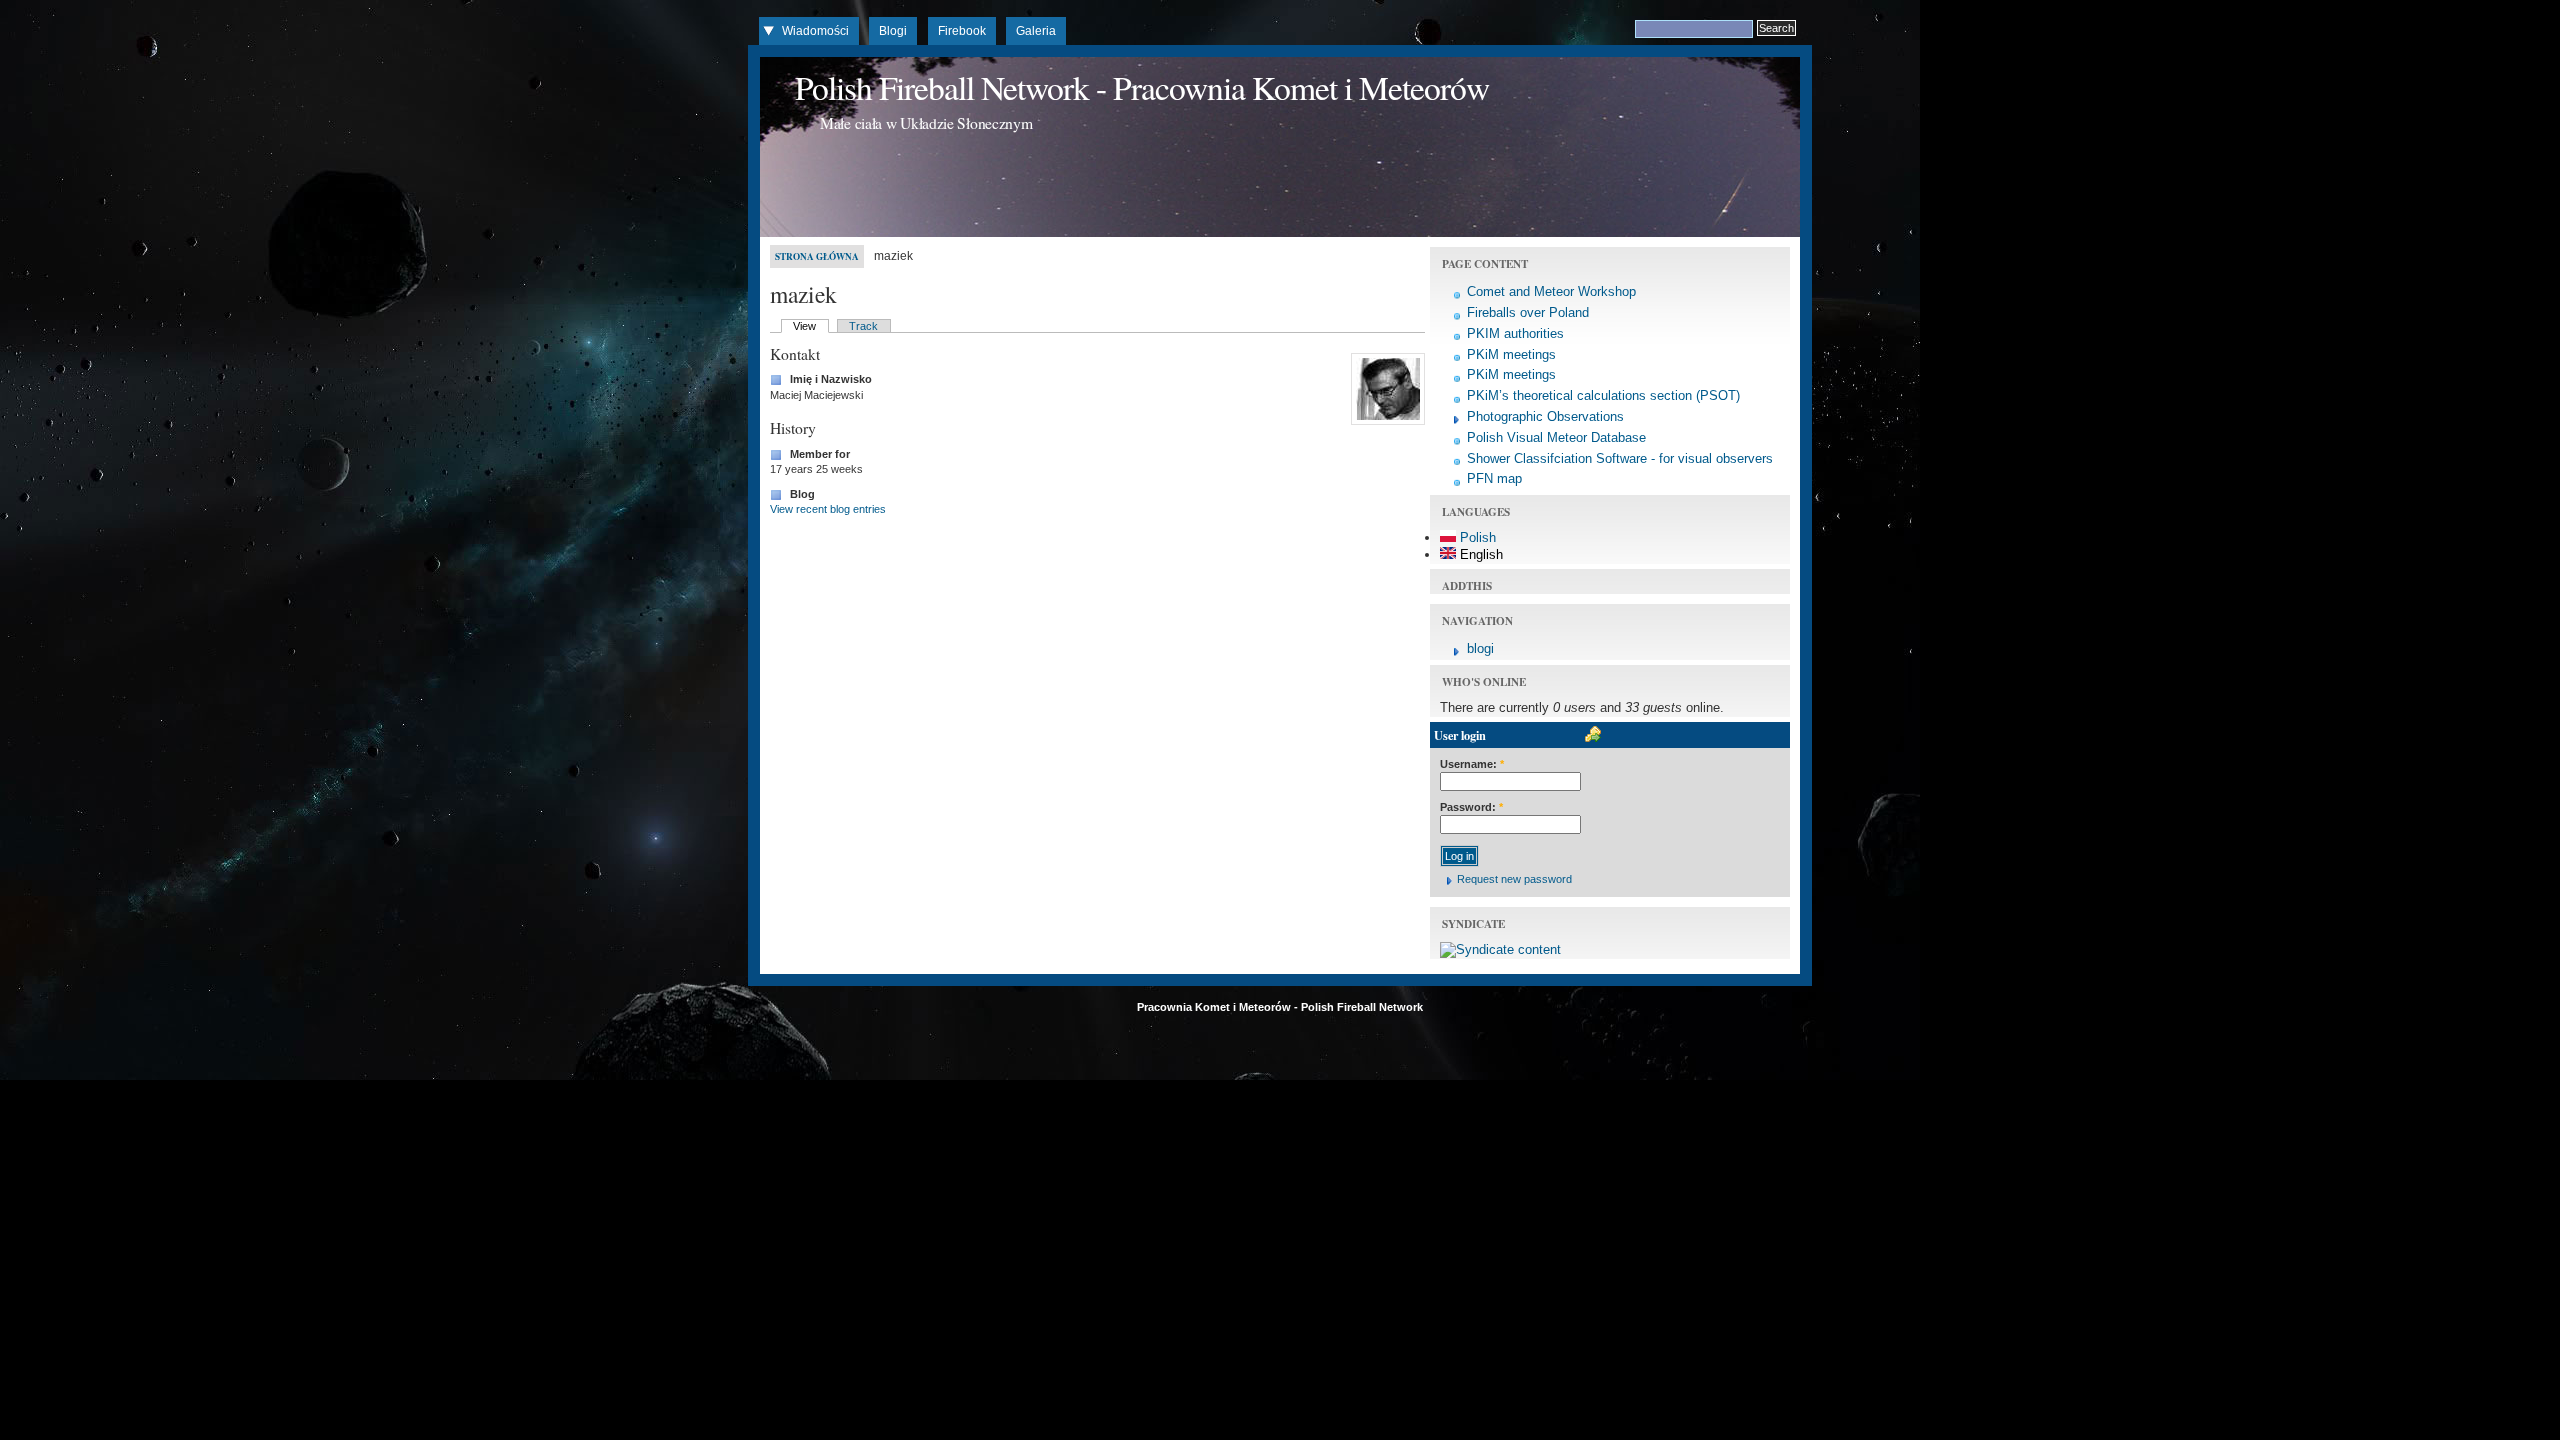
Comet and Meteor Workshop (1551, 291)
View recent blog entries (828, 509)
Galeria (1036, 31)
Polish (1476, 537)
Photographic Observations (1545, 416)
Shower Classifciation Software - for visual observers (1620, 458)
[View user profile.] (1385, 425)
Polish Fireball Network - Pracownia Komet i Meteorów (1142, 87)
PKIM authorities (1515, 333)
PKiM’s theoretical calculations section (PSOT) (1603, 395)
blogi (1480, 648)
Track (863, 326)
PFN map (1494, 478)
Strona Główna (817, 256)
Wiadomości (815, 31)
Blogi (893, 31)
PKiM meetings (1511, 354)
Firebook (962, 31)
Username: (1472, 764)
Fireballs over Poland (1528, 312)
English (1479, 554)
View (804, 326)
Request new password (1514, 879)
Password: (1471, 807)
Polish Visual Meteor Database (1556, 437)
